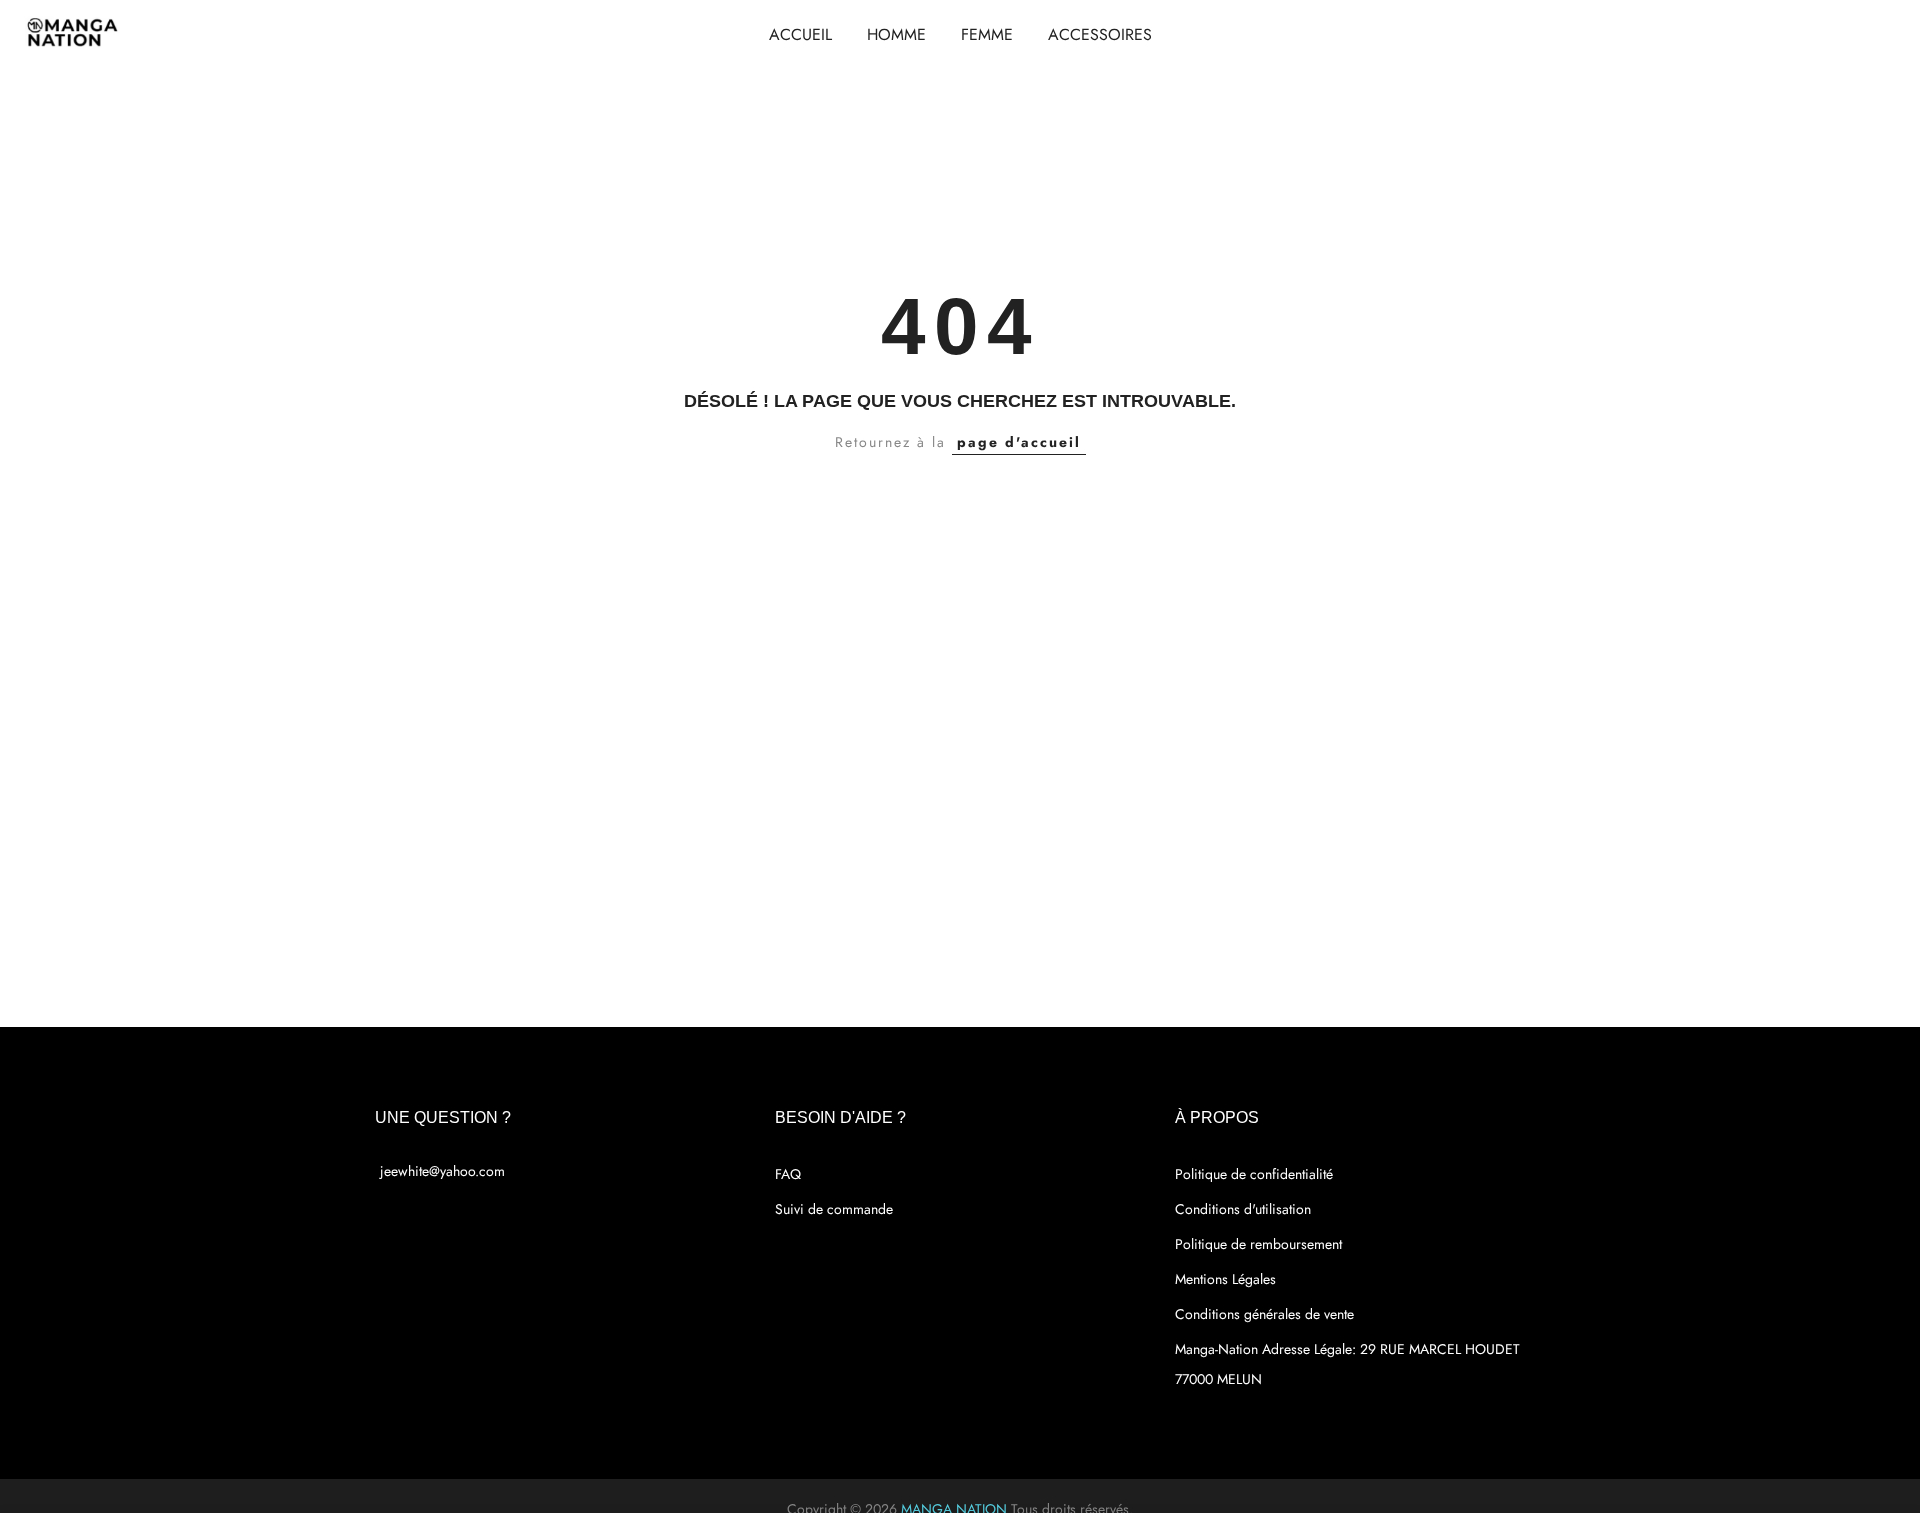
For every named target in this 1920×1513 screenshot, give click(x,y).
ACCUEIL (800, 34)
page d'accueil (1019, 442)
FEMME (987, 34)
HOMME (896, 34)
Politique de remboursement (1258, 1244)
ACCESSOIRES (1100, 34)
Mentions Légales (1225, 1279)
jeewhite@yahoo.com (442, 1171)
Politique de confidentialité (1254, 1174)
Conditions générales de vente (1264, 1314)
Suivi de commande (834, 1209)
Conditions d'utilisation (1243, 1209)
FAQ (788, 1174)
